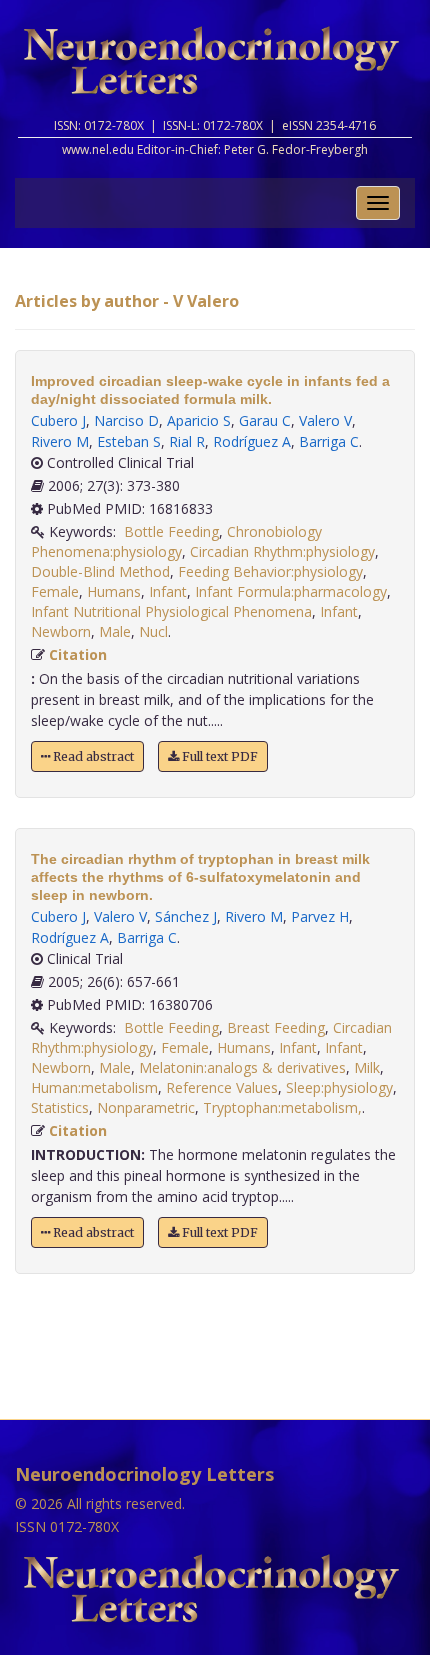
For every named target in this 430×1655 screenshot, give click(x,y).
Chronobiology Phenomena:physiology (176, 541)
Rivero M (60, 441)
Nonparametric (146, 1107)
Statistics (60, 1107)
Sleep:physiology (339, 1087)
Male (115, 631)
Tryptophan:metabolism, (282, 1107)
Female (55, 591)
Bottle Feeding (171, 531)
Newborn (61, 631)
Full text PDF (218, 756)
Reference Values (222, 1087)
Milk (367, 1067)
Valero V (325, 420)
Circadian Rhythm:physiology (282, 551)
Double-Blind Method (100, 571)
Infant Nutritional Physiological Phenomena (171, 611)
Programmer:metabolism (94, 1087)
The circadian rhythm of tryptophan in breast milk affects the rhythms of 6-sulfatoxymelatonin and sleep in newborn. (200, 877)
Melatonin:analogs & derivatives (242, 1067)
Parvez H (320, 916)
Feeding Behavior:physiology (270, 571)
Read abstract (92, 756)
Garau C (265, 420)
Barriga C (329, 441)
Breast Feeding (276, 1027)
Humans (114, 591)
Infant (168, 591)
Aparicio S (199, 420)
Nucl (153, 631)
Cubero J (58, 420)
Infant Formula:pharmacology (291, 591)
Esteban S (129, 441)
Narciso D (126, 420)
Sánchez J (186, 916)
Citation (78, 654)
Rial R (187, 441)
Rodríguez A (252, 441)
